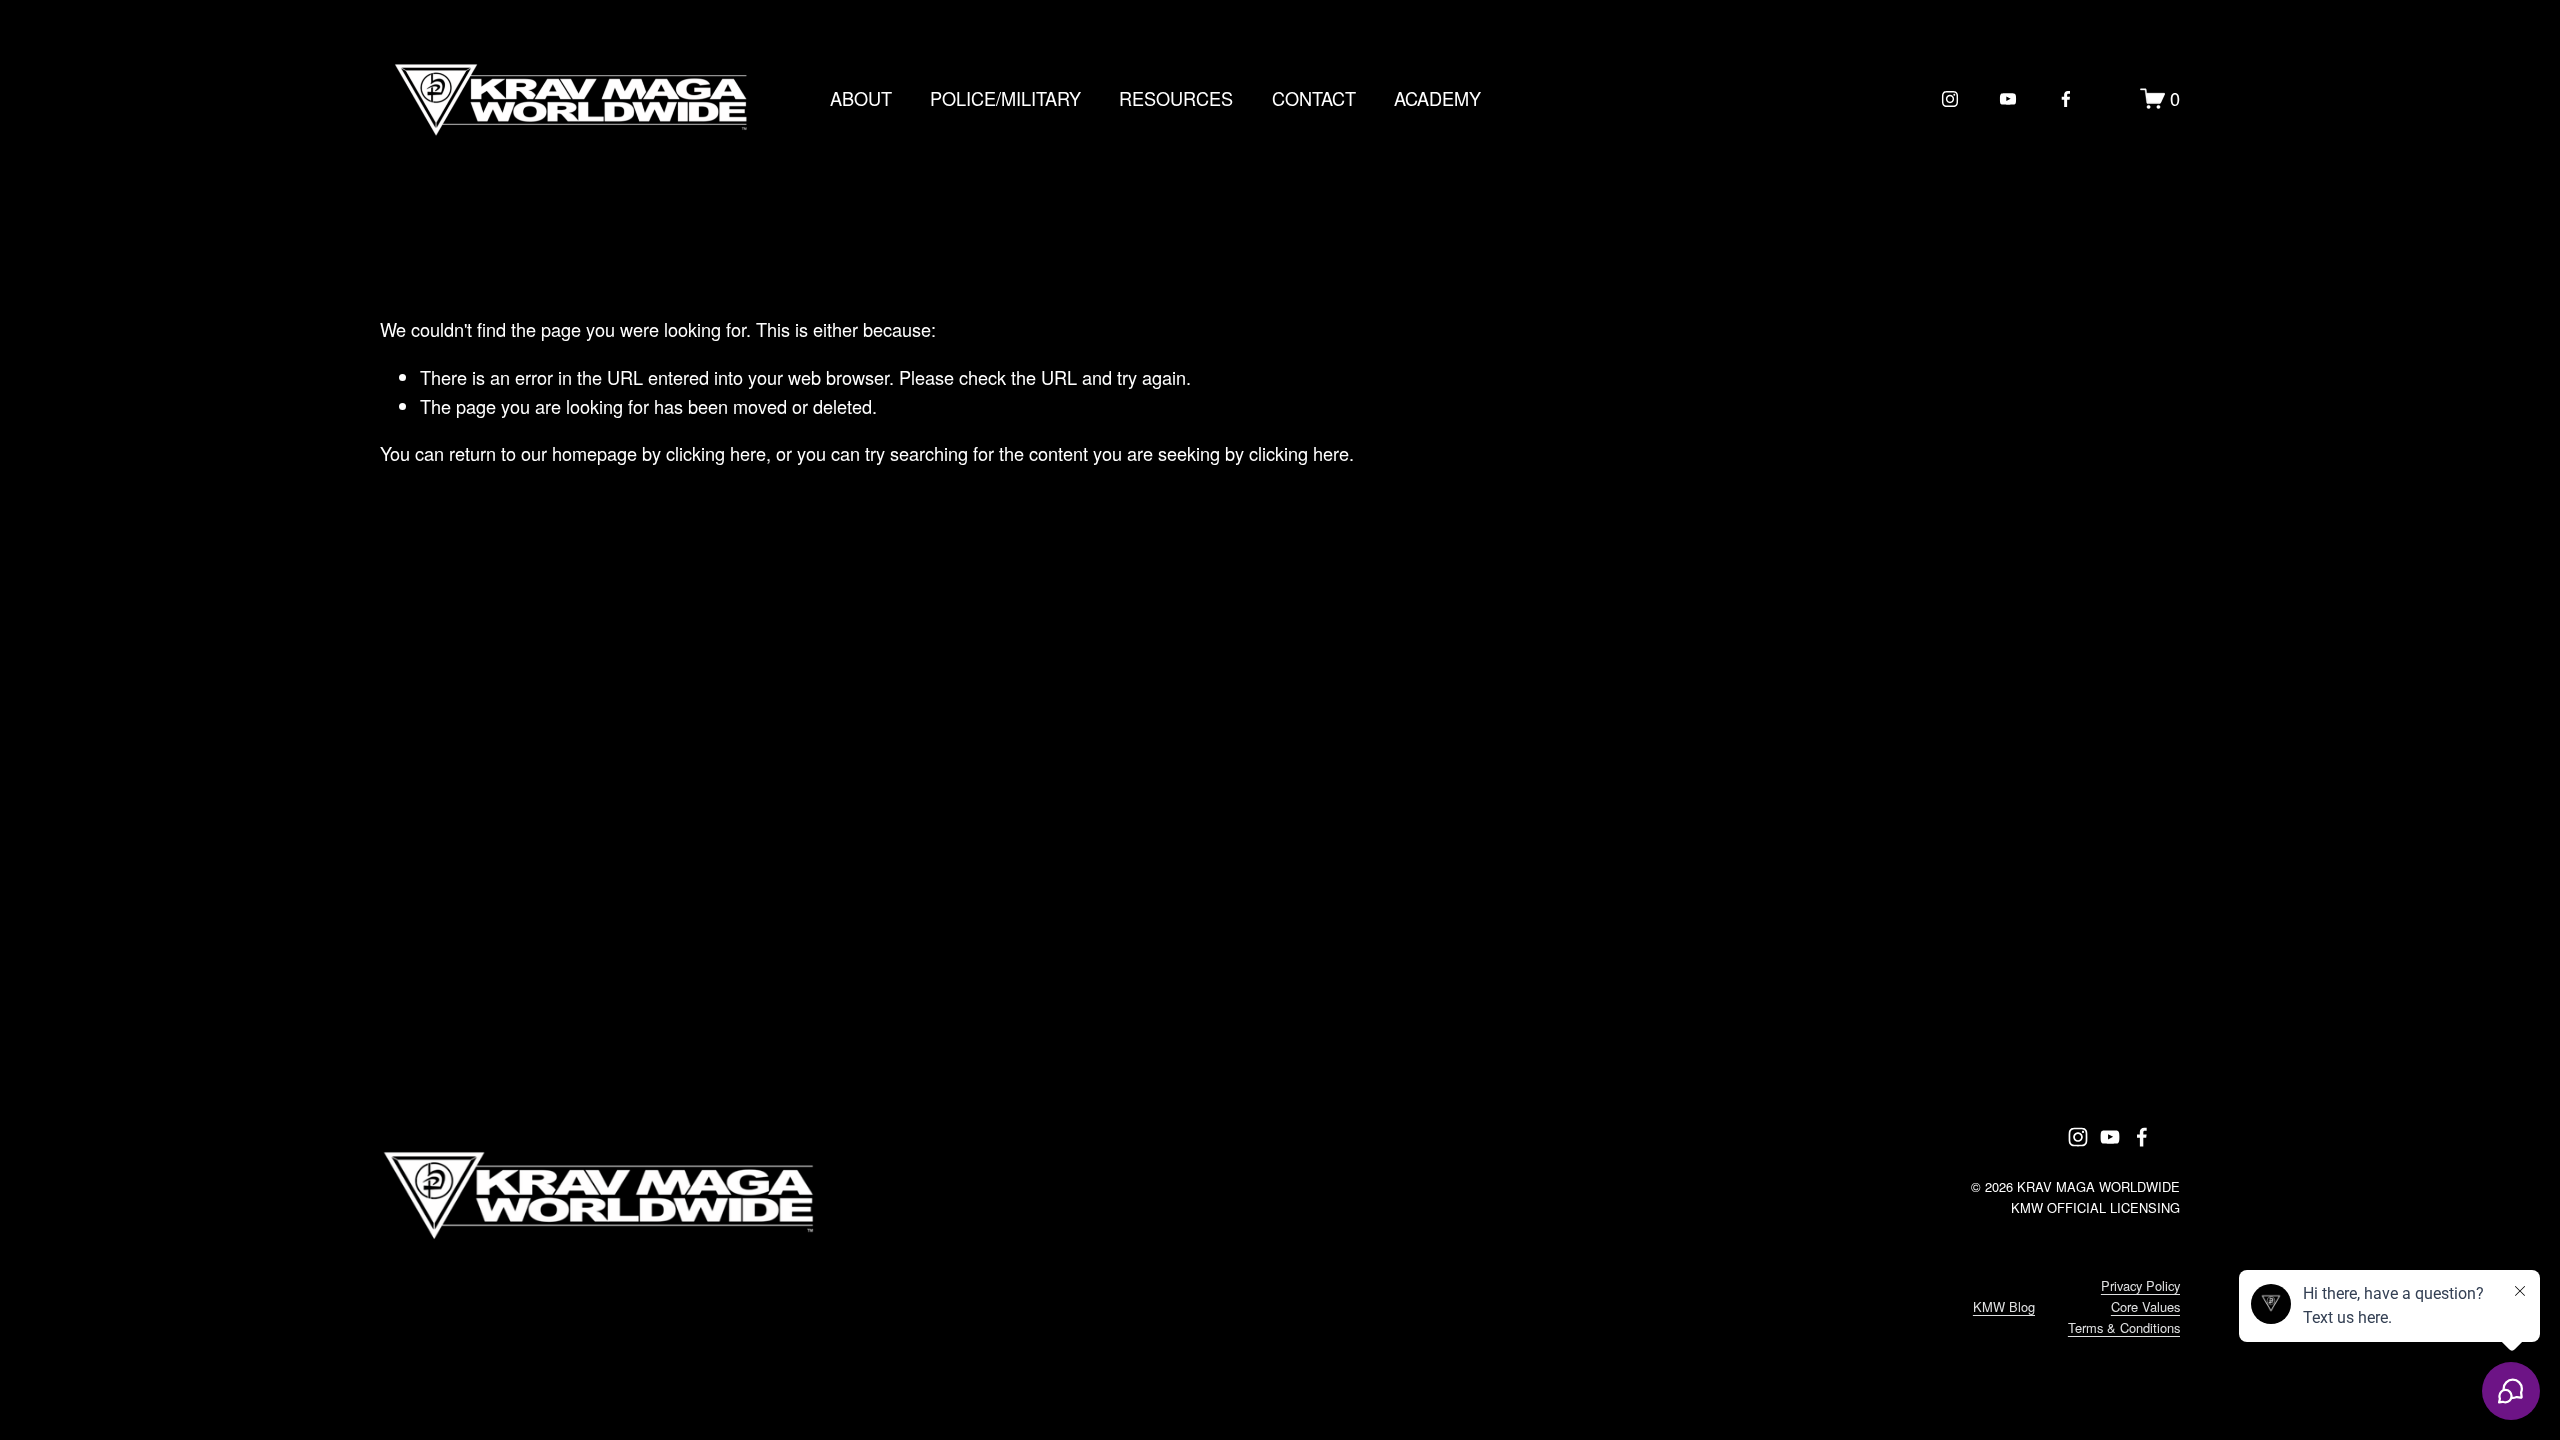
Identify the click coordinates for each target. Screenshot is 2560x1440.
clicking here (716, 453)
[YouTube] (2008, 99)
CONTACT (1314, 98)
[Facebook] (2066, 99)
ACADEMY (1437, 98)
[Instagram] (1950, 99)
